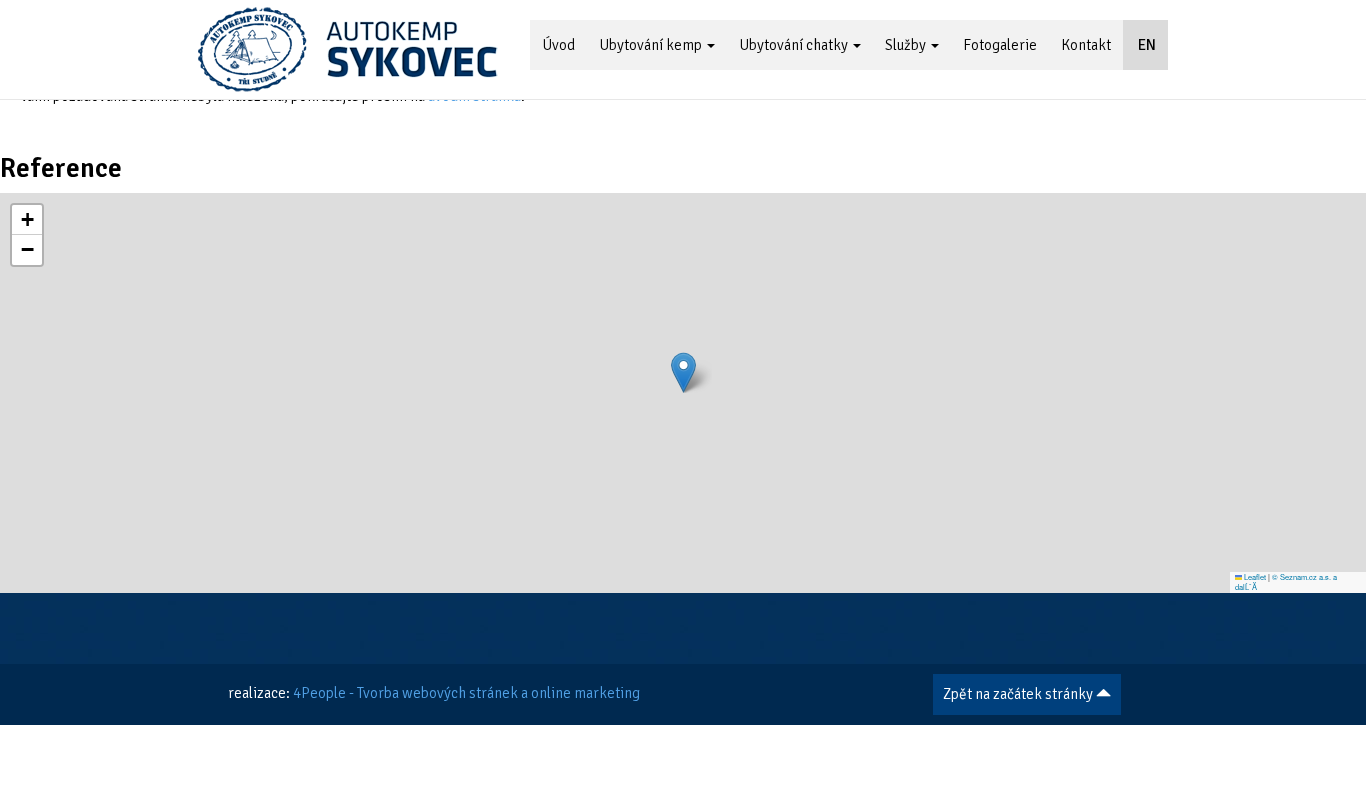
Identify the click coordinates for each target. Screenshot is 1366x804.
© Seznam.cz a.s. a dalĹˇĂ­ (1286, 582)
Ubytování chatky (795, 45)
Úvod (558, 45)
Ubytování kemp (652, 45)
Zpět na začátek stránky (1019, 694)
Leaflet (1254, 576)
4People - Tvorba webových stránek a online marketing (466, 693)
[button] (683, 372)
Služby (907, 45)
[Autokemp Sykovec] (348, 49)
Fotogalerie (1000, 45)
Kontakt (1086, 45)
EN (1145, 45)
